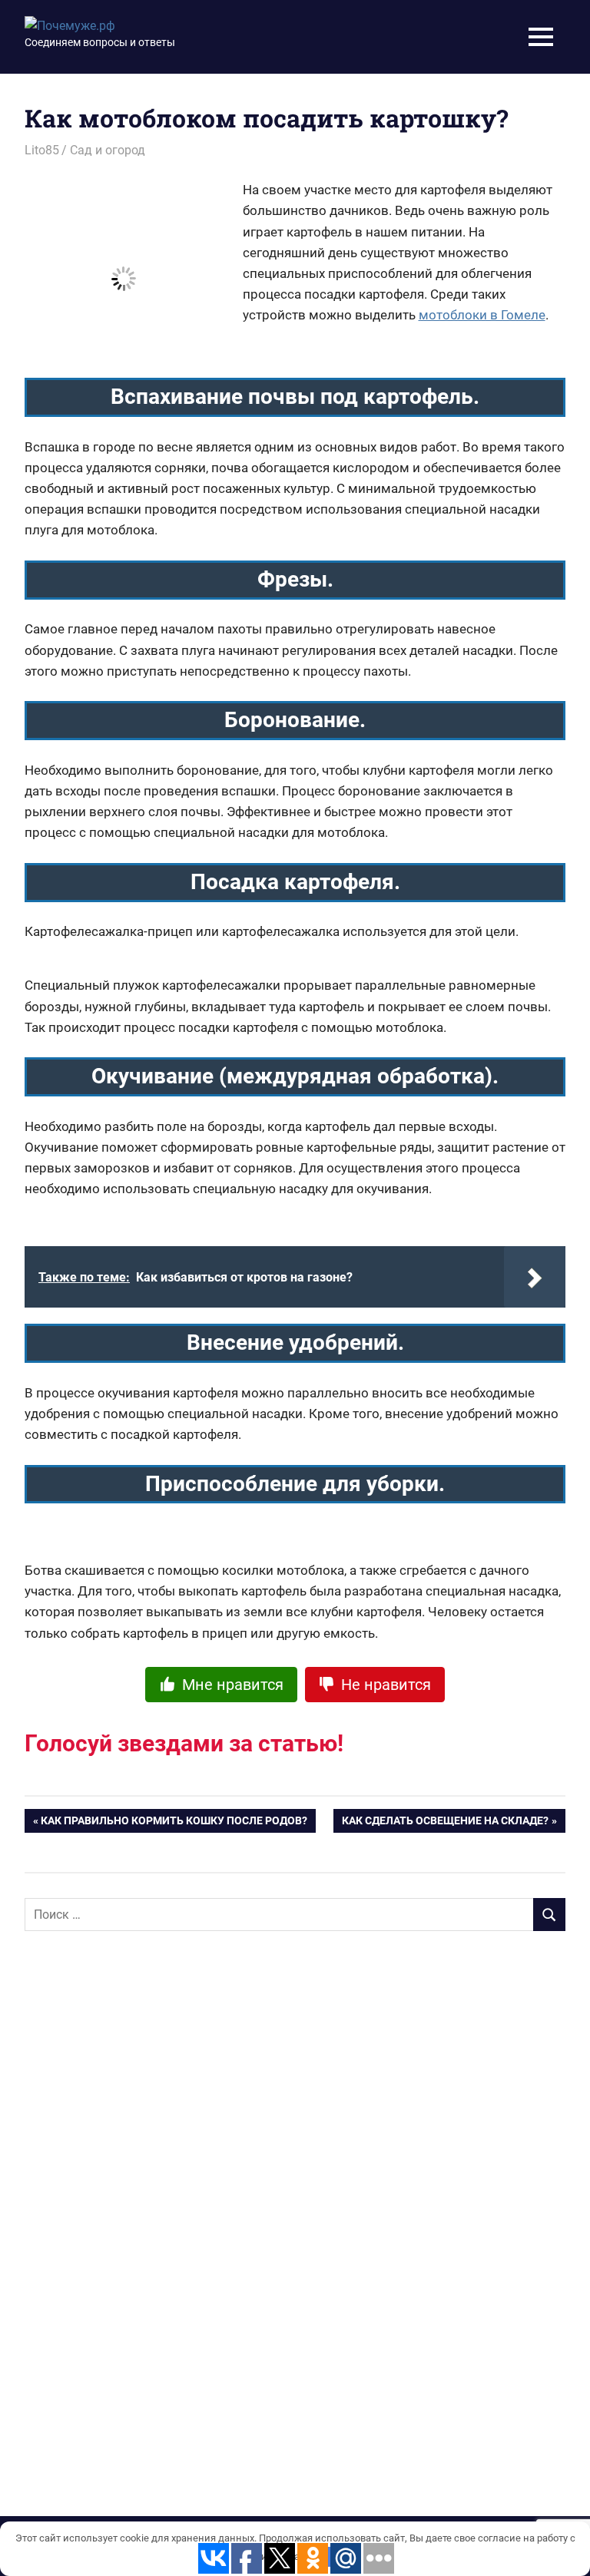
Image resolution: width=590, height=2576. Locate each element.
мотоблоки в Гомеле (482, 315)
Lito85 (42, 150)
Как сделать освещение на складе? (445, 1824)
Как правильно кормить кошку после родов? (174, 1824)
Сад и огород (108, 150)
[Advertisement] (140, 2192)
